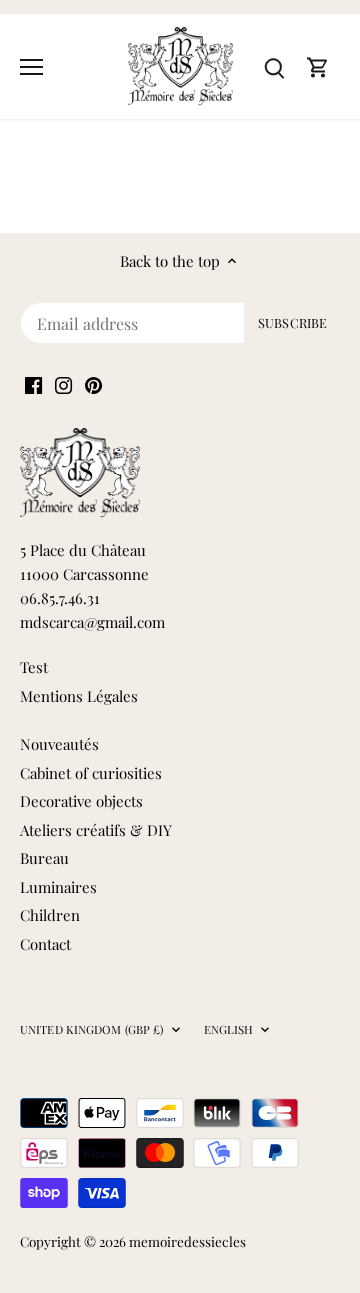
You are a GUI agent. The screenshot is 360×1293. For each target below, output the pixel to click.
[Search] (274, 66)
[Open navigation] (31, 67)
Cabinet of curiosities (91, 773)
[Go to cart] (318, 66)
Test (34, 667)
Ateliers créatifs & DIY (96, 830)
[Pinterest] (93, 383)
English (229, 1030)
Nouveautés (59, 744)
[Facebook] (33, 383)
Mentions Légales (79, 696)
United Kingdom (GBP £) (92, 1030)
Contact (45, 944)
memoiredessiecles (187, 1241)
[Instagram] (63, 383)
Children (50, 915)
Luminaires (58, 887)
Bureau (44, 858)
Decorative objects (81, 801)
